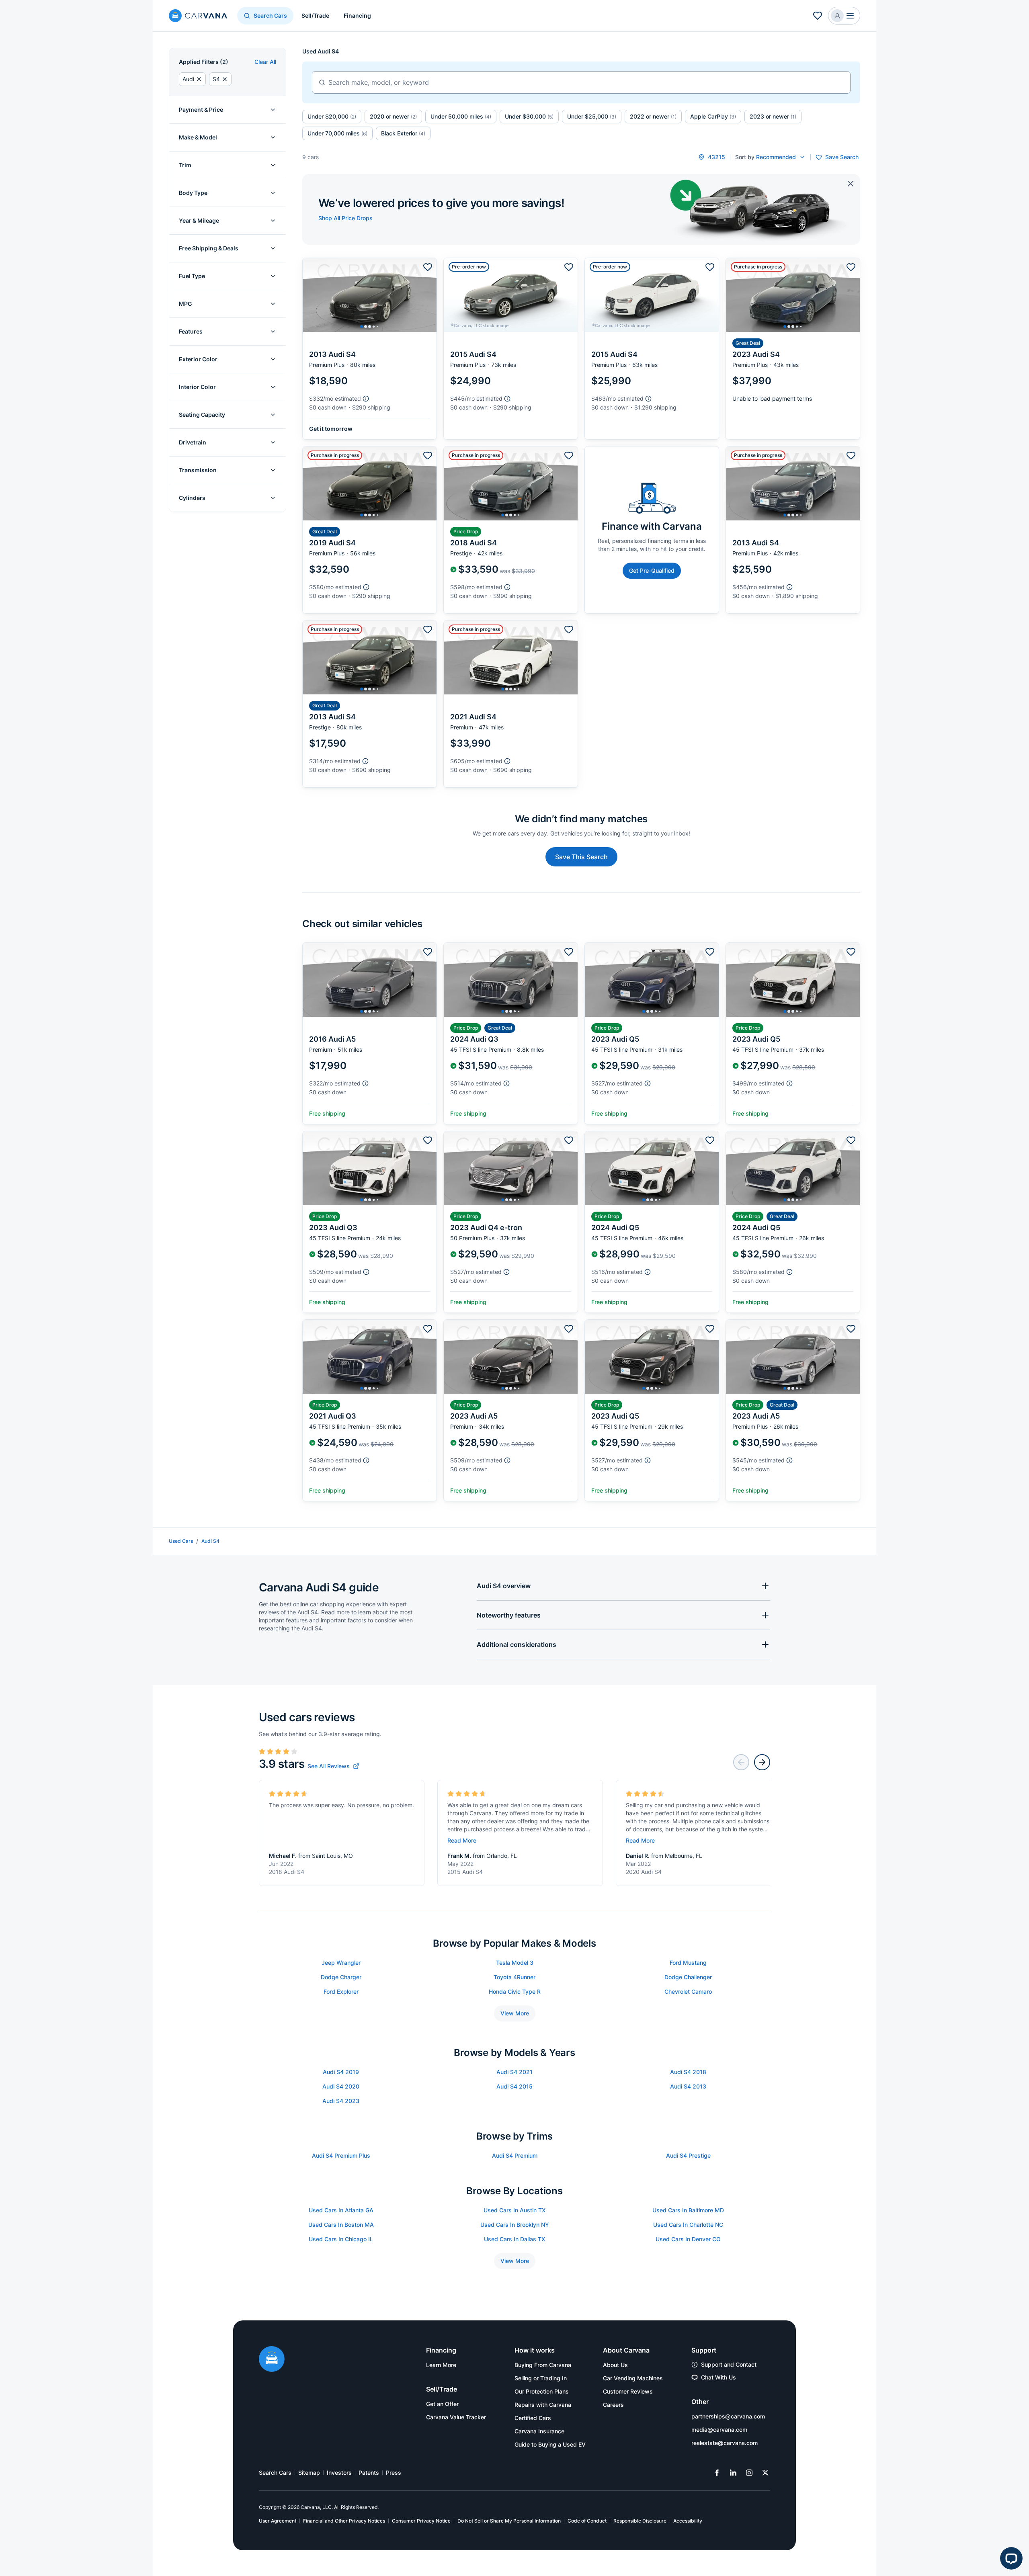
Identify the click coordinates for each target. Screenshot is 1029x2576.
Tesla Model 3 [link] (515, 1963)
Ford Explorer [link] (341, 1991)
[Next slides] (762, 1762)
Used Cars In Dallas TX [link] (514, 2239)
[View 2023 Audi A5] (511, 1410)
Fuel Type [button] (192, 276)
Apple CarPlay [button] (713, 116)
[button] (818, 16)
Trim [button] (185, 165)
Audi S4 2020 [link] (341, 2086)
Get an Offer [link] (442, 2404)
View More (515, 2013)
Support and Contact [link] (729, 2364)
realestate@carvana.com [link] (725, 2443)
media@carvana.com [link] (719, 2430)
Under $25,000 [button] (592, 116)
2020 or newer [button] (393, 116)
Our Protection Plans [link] (542, 2391)
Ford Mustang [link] (688, 1963)
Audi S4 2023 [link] (341, 2101)
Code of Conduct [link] (587, 2521)
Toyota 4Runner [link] (514, 1977)
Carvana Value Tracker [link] (456, 2417)
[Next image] (428, 295)
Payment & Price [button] (201, 110)
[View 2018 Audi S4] (511, 530)
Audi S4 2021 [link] (514, 2072)
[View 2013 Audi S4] (370, 349)
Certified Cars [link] (533, 2418)
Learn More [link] (441, 2365)
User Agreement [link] (278, 2521)
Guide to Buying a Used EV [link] (550, 2444)
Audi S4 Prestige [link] (688, 2155)
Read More (462, 1840)
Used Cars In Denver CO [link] (688, 2239)
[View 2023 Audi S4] (793, 349)
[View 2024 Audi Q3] (511, 1033)
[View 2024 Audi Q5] (652, 1222)
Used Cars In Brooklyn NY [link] (515, 2225)
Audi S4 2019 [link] (341, 2072)
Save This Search (581, 857)
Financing (357, 15)
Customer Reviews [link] (628, 2391)
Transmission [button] (198, 470)
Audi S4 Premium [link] (515, 2155)
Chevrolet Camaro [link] (688, 1991)
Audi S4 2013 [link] (688, 2086)
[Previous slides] (741, 1762)
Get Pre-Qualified (652, 570)
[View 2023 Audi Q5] (652, 1033)
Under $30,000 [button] (529, 116)
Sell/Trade (315, 15)
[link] (333, 1766)
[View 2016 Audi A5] (370, 1033)
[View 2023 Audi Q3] (370, 1222)
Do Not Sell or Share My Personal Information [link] (509, 2521)
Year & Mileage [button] (199, 220)
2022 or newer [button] (653, 116)
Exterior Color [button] (198, 359)
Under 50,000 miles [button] (461, 116)
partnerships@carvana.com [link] (728, 2416)
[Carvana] (198, 17)
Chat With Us (718, 2377)
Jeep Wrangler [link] (341, 1963)
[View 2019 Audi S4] (370, 530)
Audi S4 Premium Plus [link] (341, 2155)
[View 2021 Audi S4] (511, 704)
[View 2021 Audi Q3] (370, 1410)
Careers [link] (613, 2405)
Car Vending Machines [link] (633, 2378)
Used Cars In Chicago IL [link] (341, 2239)
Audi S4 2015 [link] (514, 2086)
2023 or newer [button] (773, 116)
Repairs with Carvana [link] (543, 2405)
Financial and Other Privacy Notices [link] (344, 2521)
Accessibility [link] (688, 2521)
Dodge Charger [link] (341, 1977)
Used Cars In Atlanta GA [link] (341, 2210)
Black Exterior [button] (403, 133)
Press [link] (394, 2473)
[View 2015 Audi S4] (511, 349)
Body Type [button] (193, 193)
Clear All (265, 62)
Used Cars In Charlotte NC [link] (688, 2225)
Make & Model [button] (198, 137)
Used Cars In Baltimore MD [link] (688, 2210)
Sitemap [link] (309, 2473)
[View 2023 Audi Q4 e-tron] (511, 1222)
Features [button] (191, 331)
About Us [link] (615, 2365)
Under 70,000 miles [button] (337, 133)
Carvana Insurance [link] (539, 2431)
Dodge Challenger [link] (688, 1977)
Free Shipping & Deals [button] (209, 248)
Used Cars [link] (181, 1541)
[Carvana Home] (272, 2360)
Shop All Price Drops (345, 218)
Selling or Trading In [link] (541, 2378)
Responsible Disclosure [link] (640, 2521)
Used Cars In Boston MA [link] (341, 2225)
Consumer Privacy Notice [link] (421, 2521)
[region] (370, 295)
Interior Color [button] (197, 387)
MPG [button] (186, 304)
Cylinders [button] (192, 498)
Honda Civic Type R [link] (515, 1991)
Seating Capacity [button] (202, 415)
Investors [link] (339, 2473)
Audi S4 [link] (210, 1541)
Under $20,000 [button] (332, 116)
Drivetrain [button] (193, 442)
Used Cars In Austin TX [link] (514, 2210)
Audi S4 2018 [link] (688, 2072)
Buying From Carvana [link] (543, 2365)
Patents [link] (369, 2473)
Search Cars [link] (275, 2473)
